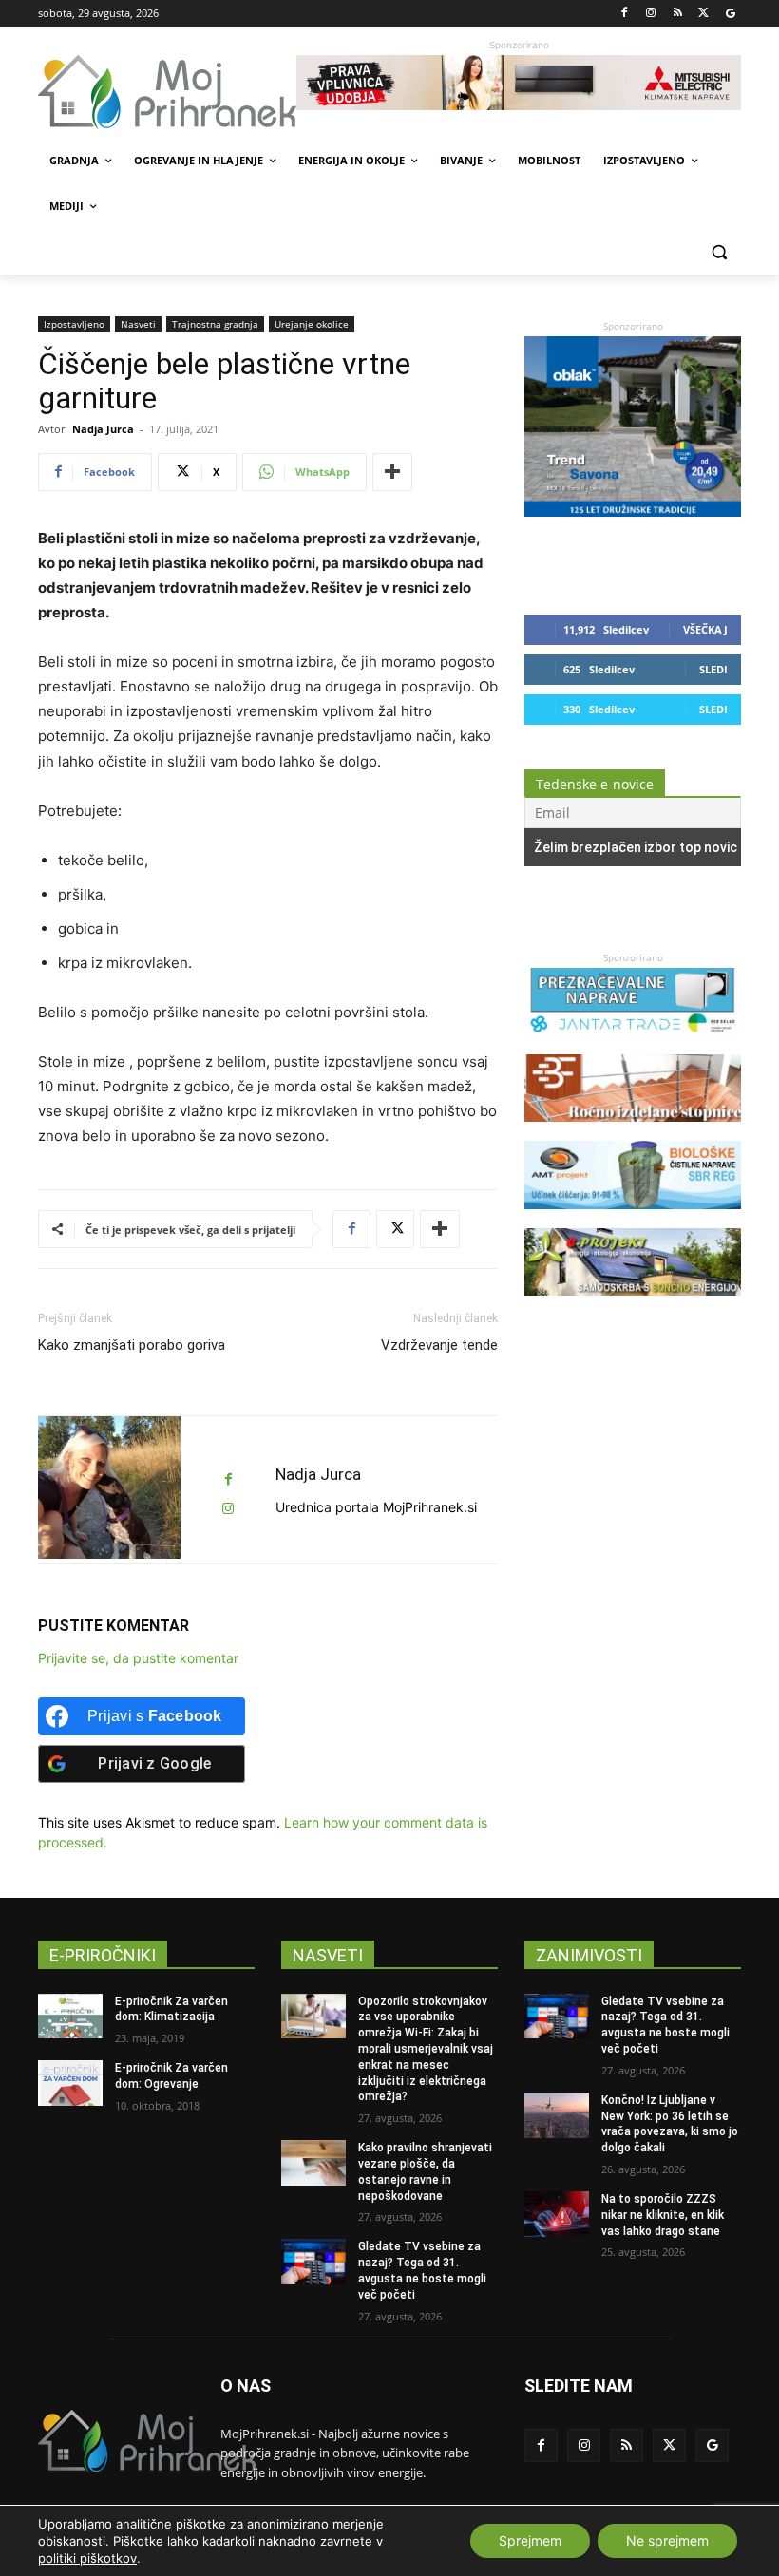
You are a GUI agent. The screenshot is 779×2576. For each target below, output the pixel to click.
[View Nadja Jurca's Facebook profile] (228, 1479)
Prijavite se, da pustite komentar (138, 1658)
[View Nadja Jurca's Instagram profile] (228, 1509)
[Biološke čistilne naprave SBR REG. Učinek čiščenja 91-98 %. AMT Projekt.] (633, 1218)
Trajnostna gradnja (215, 324)
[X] (703, 14)
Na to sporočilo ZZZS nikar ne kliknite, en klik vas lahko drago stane (663, 2215)
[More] (392, 472)
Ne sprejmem (667, 2540)
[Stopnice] (633, 1131)
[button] (719, 252)
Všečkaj (705, 629)
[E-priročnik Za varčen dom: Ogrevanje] (70, 2083)
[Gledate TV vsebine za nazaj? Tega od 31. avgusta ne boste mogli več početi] (313, 2262)
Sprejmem (530, 2540)
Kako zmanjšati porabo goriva (132, 1345)
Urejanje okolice (312, 324)
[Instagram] (651, 14)
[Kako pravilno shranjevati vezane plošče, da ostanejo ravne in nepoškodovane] (313, 2163)
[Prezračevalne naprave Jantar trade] (633, 1044)
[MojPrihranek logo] (167, 92)
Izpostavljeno (74, 324)
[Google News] (730, 14)
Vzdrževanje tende (439, 1345)
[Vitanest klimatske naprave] (519, 83)
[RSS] (678, 14)
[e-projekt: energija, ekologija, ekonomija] (633, 1305)
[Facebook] (625, 14)
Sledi (713, 669)
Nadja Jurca (103, 429)
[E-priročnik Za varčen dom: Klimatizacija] (70, 2017)
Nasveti (138, 324)
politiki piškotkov (87, 2558)
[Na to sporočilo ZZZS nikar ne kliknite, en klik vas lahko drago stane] (557, 2214)
